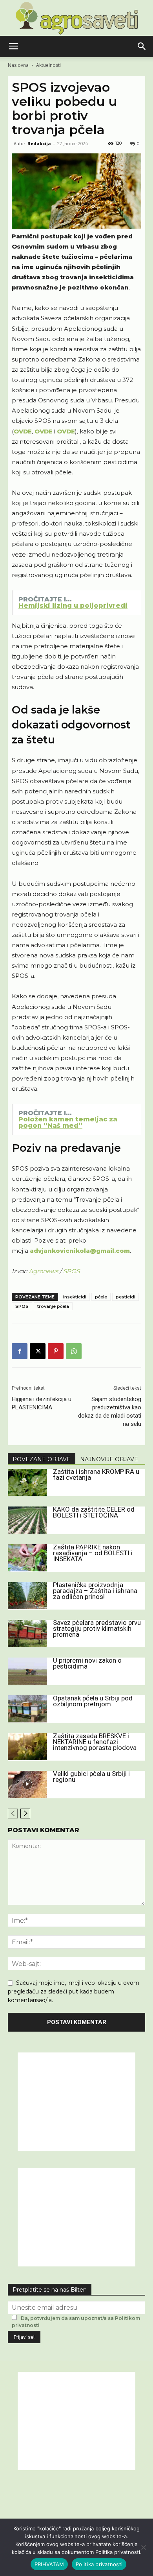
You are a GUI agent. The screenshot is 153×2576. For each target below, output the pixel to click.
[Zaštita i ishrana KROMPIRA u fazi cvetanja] (27, 1482)
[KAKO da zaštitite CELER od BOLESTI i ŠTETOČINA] (27, 1520)
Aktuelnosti (48, 65)
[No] (143, 2547)
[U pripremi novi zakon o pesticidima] (27, 1671)
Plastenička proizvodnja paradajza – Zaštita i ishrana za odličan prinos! (95, 1591)
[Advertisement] (76, 2102)
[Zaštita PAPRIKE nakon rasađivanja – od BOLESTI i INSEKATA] (27, 1558)
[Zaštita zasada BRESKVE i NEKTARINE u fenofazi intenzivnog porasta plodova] (27, 1747)
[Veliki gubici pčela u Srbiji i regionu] (27, 1784)
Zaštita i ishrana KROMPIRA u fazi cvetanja (96, 1474)
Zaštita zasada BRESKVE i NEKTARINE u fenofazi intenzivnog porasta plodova (95, 1742)
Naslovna (18, 65)
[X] (38, 1351)
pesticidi (126, 1297)
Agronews (44, 1271)
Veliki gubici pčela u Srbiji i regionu (91, 1777)
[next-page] (25, 1814)
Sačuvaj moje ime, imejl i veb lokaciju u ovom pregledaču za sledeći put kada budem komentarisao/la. (74, 1991)
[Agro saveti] (77, 18)
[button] (13, 46)
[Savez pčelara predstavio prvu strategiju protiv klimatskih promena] (27, 1633)
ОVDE (23, 431)
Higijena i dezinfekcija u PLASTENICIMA (42, 1403)
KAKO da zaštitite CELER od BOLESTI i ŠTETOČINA (94, 1512)
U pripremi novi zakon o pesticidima (87, 1663)
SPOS (71, 1271)
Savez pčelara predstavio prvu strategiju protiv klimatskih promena (97, 1628)
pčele (101, 1297)
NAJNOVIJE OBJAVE (109, 1459)
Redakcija (39, 143)
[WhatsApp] (74, 1351)
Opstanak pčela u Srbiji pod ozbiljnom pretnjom (93, 1701)
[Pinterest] (56, 1351)
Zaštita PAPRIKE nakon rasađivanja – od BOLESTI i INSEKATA (93, 1553)
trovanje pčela (53, 1306)
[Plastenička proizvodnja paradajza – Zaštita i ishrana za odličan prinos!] (27, 1596)
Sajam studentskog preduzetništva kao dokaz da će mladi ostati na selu (110, 1412)
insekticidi (75, 1297)
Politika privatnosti (99, 2564)
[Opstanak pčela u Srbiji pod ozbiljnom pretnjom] (27, 1709)
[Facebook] (20, 1351)
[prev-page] (13, 1814)
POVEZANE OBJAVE (42, 1459)
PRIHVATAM (49, 2564)
